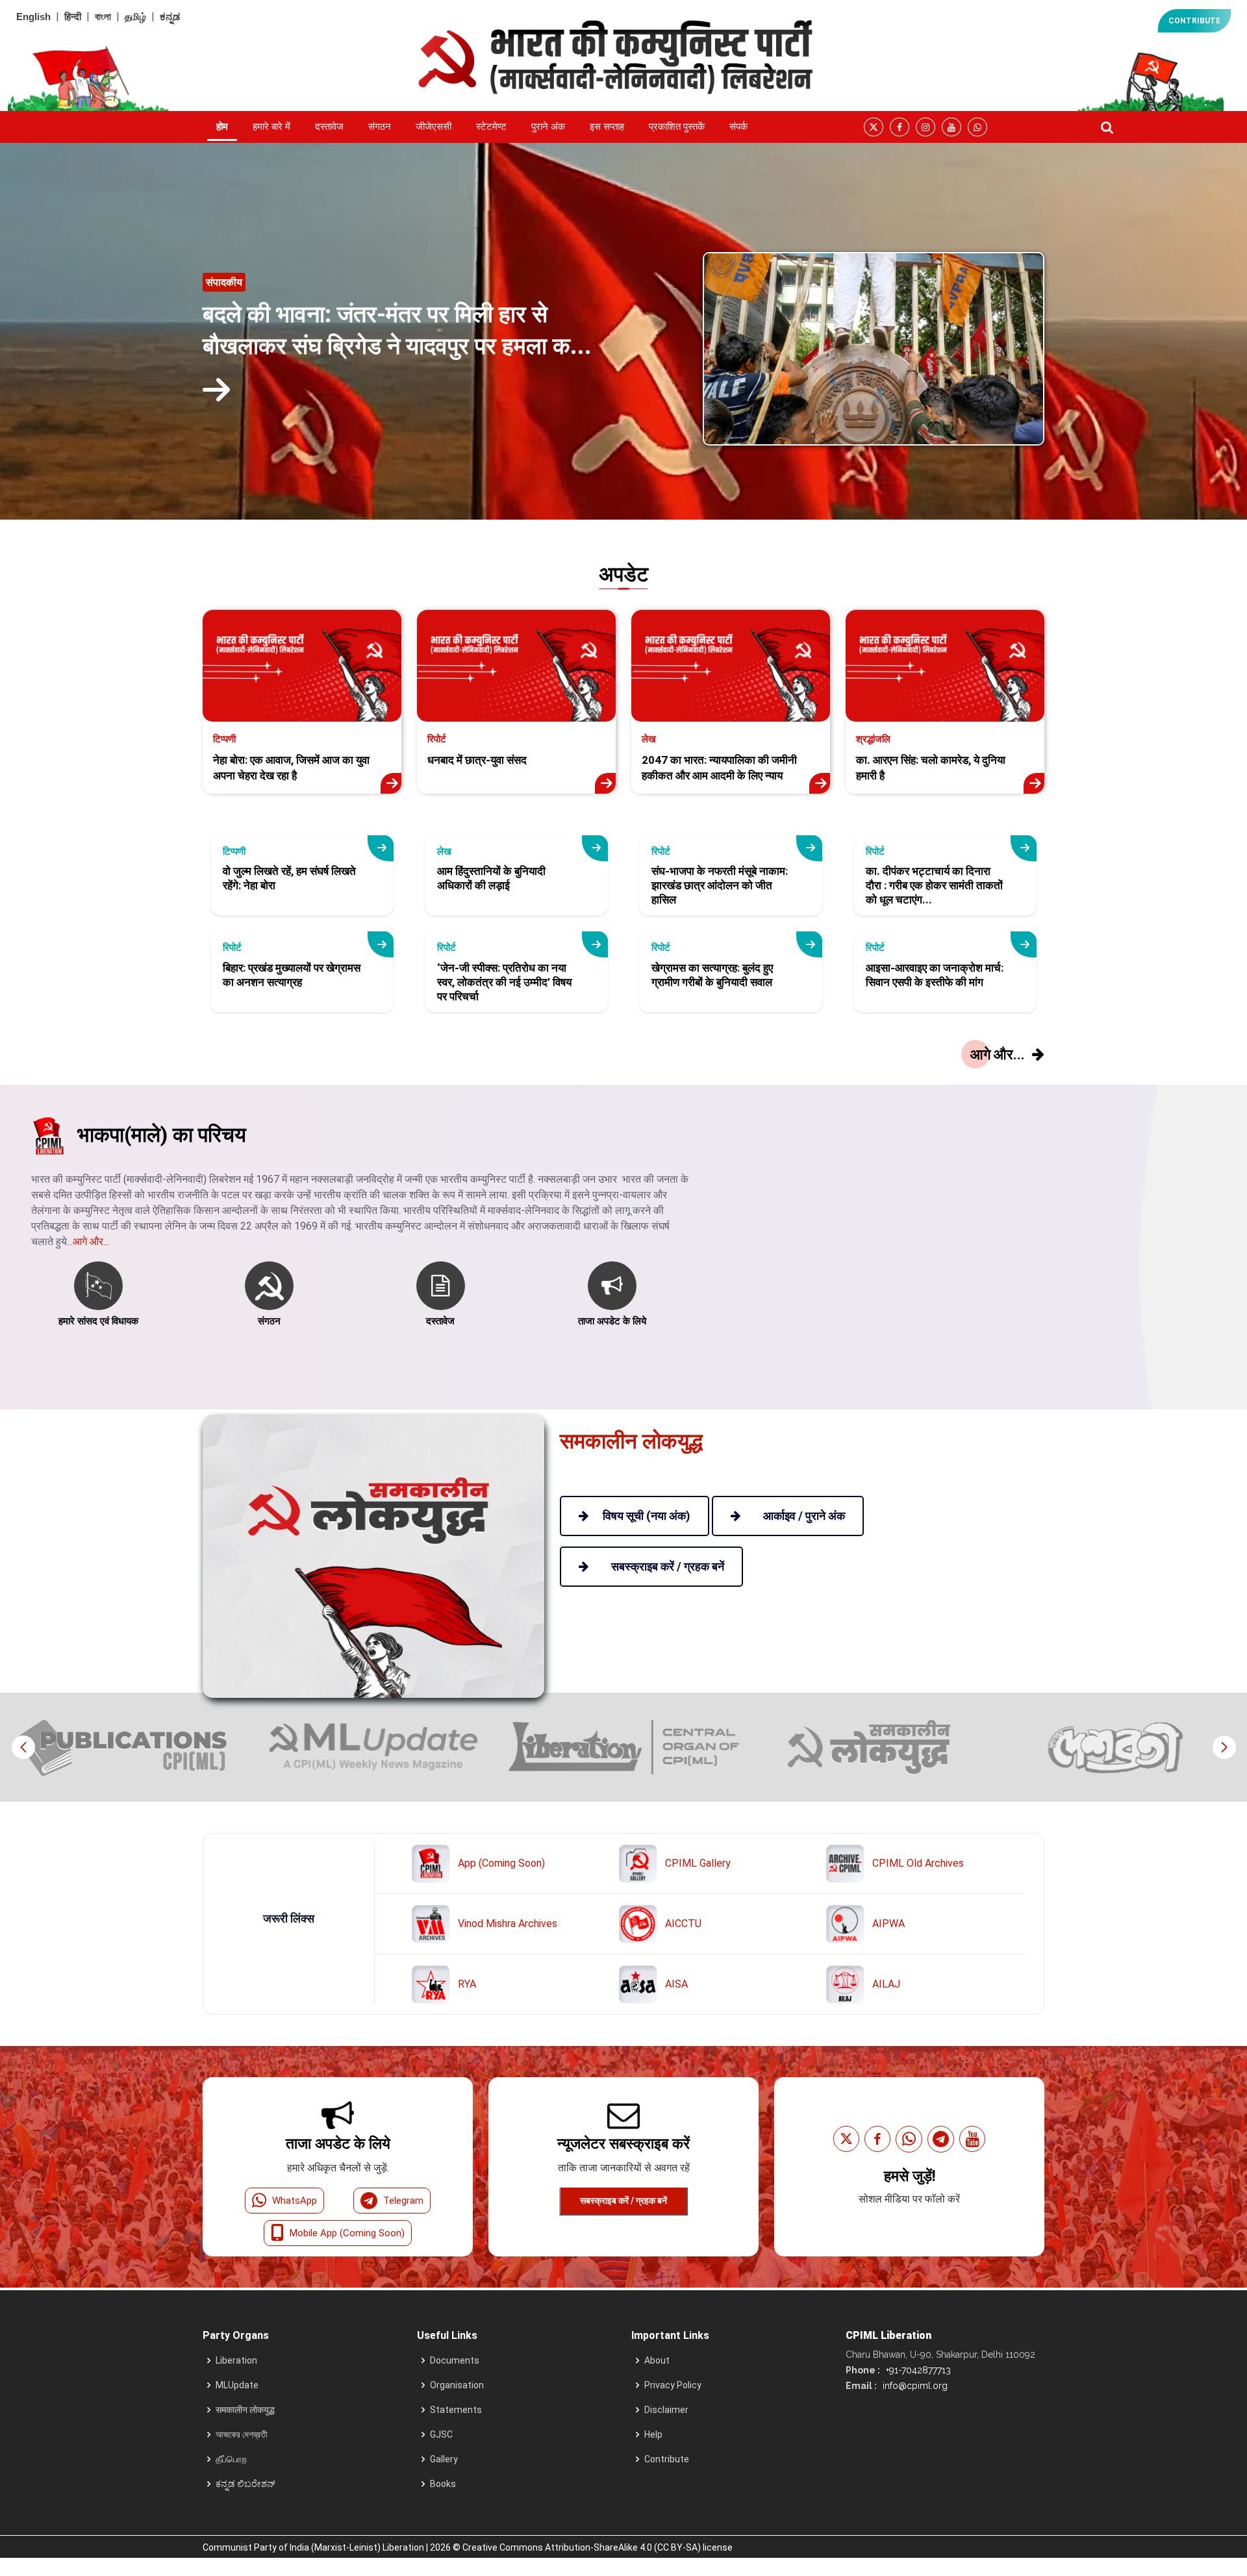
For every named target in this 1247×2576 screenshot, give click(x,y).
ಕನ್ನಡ (170, 17)
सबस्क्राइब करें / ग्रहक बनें (623, 2201)
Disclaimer (666, 2410)
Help (653, 2434)
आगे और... (91, 1242)
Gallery (444, 2459)
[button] (1224, 1747)
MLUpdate (237, 2385)
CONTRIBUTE (1194, 21)
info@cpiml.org (914, 2386)
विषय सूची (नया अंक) (647, 1516)
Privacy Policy (673, 2385)
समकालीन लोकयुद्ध (245, 2410)
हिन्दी (73, 17)
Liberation (236, 2360)
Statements (456, 2410)
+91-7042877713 (917, 2370)
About (657, 2360)
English (33, 17)
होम (222, 127)
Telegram (403, 2201)
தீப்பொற (231, 2459)
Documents (455, 2360)
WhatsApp (295, 2201)
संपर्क (738, 127)
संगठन (380, 127)
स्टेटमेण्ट (491, 127)
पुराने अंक (548, 127)
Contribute (667, 2459)
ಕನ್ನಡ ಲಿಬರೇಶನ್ (246, 2484)
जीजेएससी (434, 127)
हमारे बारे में (271, 127)
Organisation (457, 2385)
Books (443, 2484)
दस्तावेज (329, 127)
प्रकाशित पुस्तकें (677, 127)
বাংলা (103, 17)
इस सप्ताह (607, 127)
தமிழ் (135, 17)
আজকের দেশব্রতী (242, 2434)
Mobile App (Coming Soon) (347, 2233)
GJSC (441, 2434)
